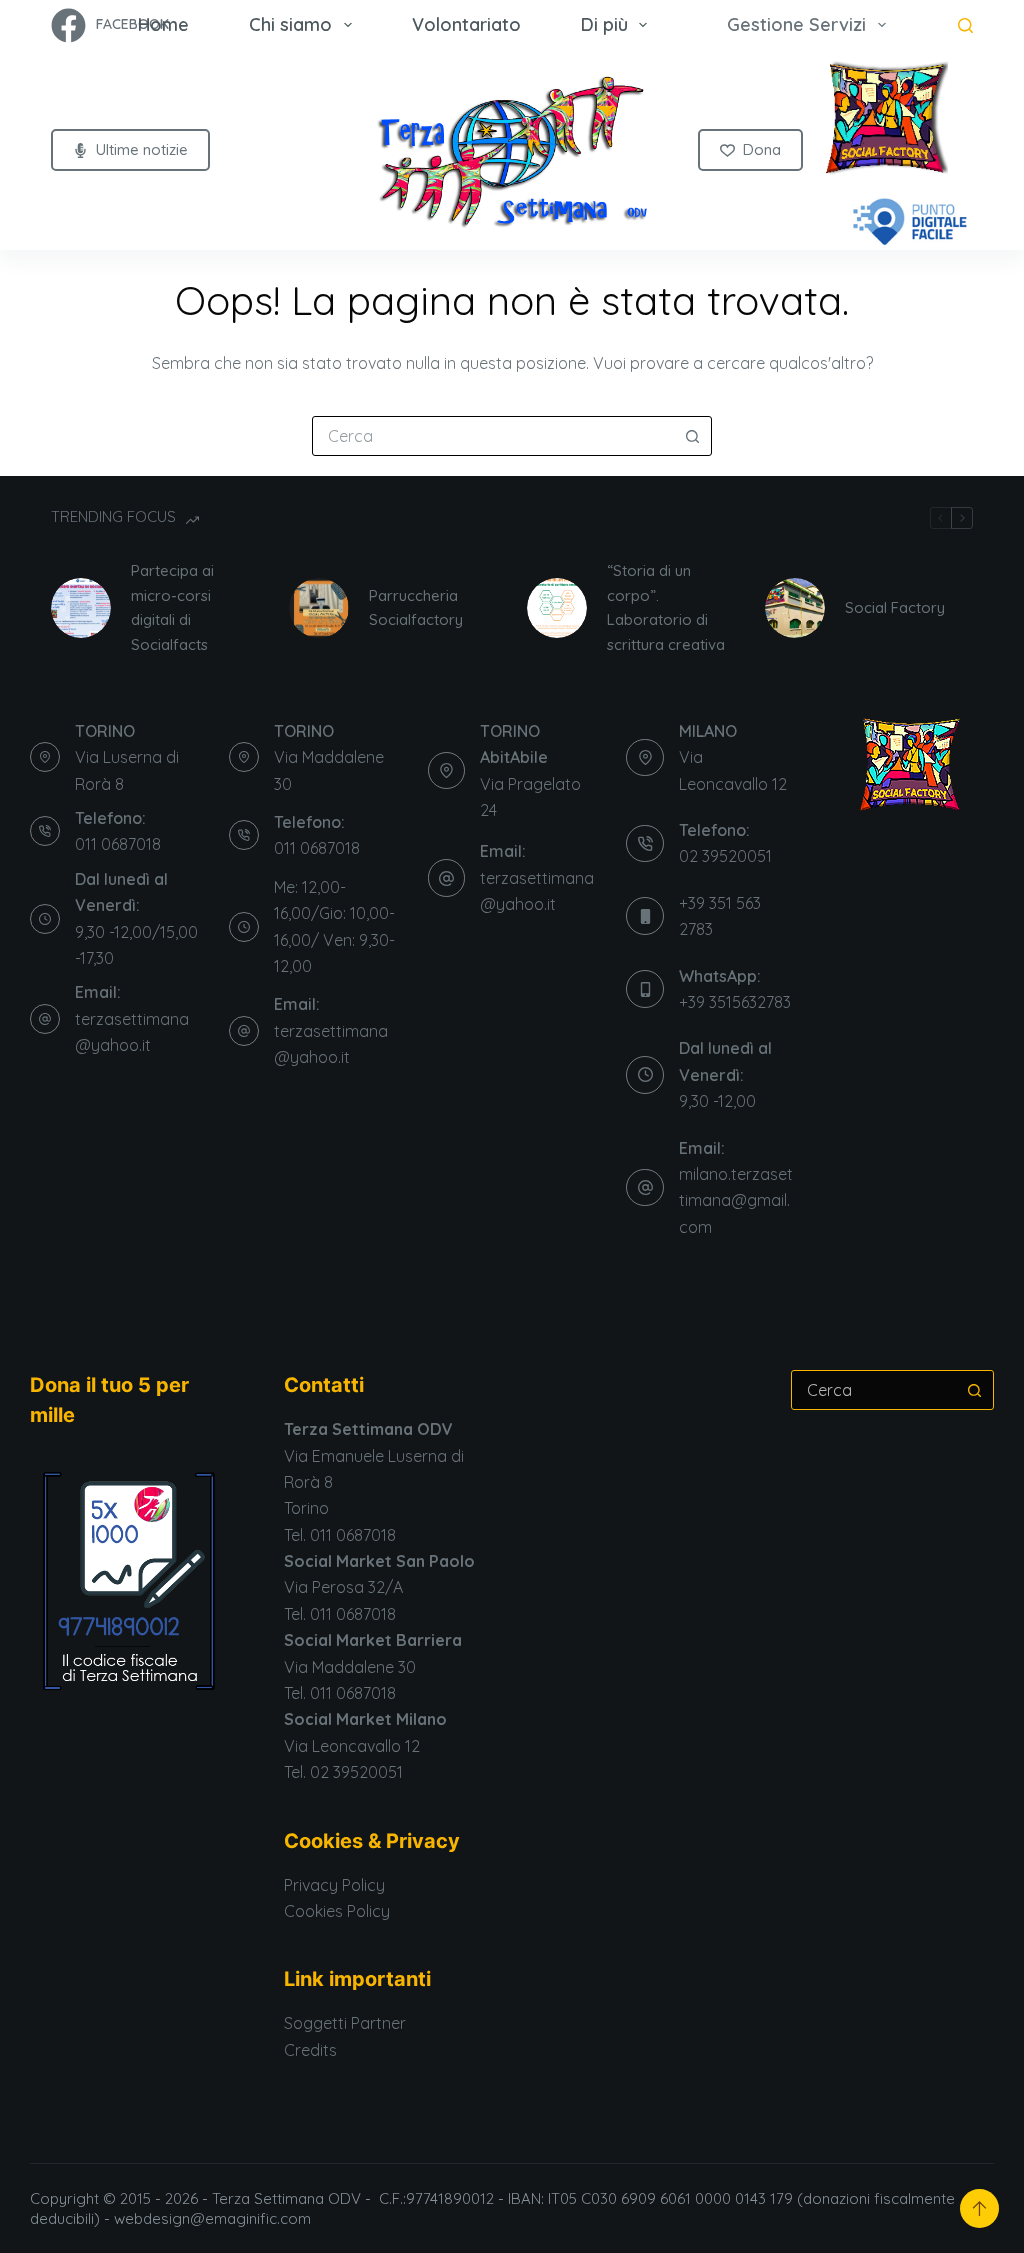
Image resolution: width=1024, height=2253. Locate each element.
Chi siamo (290, 24)
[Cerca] (965, 25)
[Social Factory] (795, 608)
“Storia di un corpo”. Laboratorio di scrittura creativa (666, 607)
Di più (604, 24)
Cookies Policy (337, 1911)
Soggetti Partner (345, 2023)
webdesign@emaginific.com (214, 2218)
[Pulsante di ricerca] (692, 436)
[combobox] (493, 436)
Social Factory (895, 607)
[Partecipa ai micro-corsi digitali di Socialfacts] (81, 608)
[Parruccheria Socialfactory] (319, 608)
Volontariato (466, 24)
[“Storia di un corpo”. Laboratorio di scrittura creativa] (557, 608)
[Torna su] (979, 2208)
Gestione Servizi (796, 24)
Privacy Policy (334, 1885)
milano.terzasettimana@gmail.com (736, 1200)
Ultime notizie (142, 149)
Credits (310, 2050)
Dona (762, 149)
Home (163, 24)
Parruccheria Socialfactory (416, 608)
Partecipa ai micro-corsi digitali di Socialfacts (172, 607)
